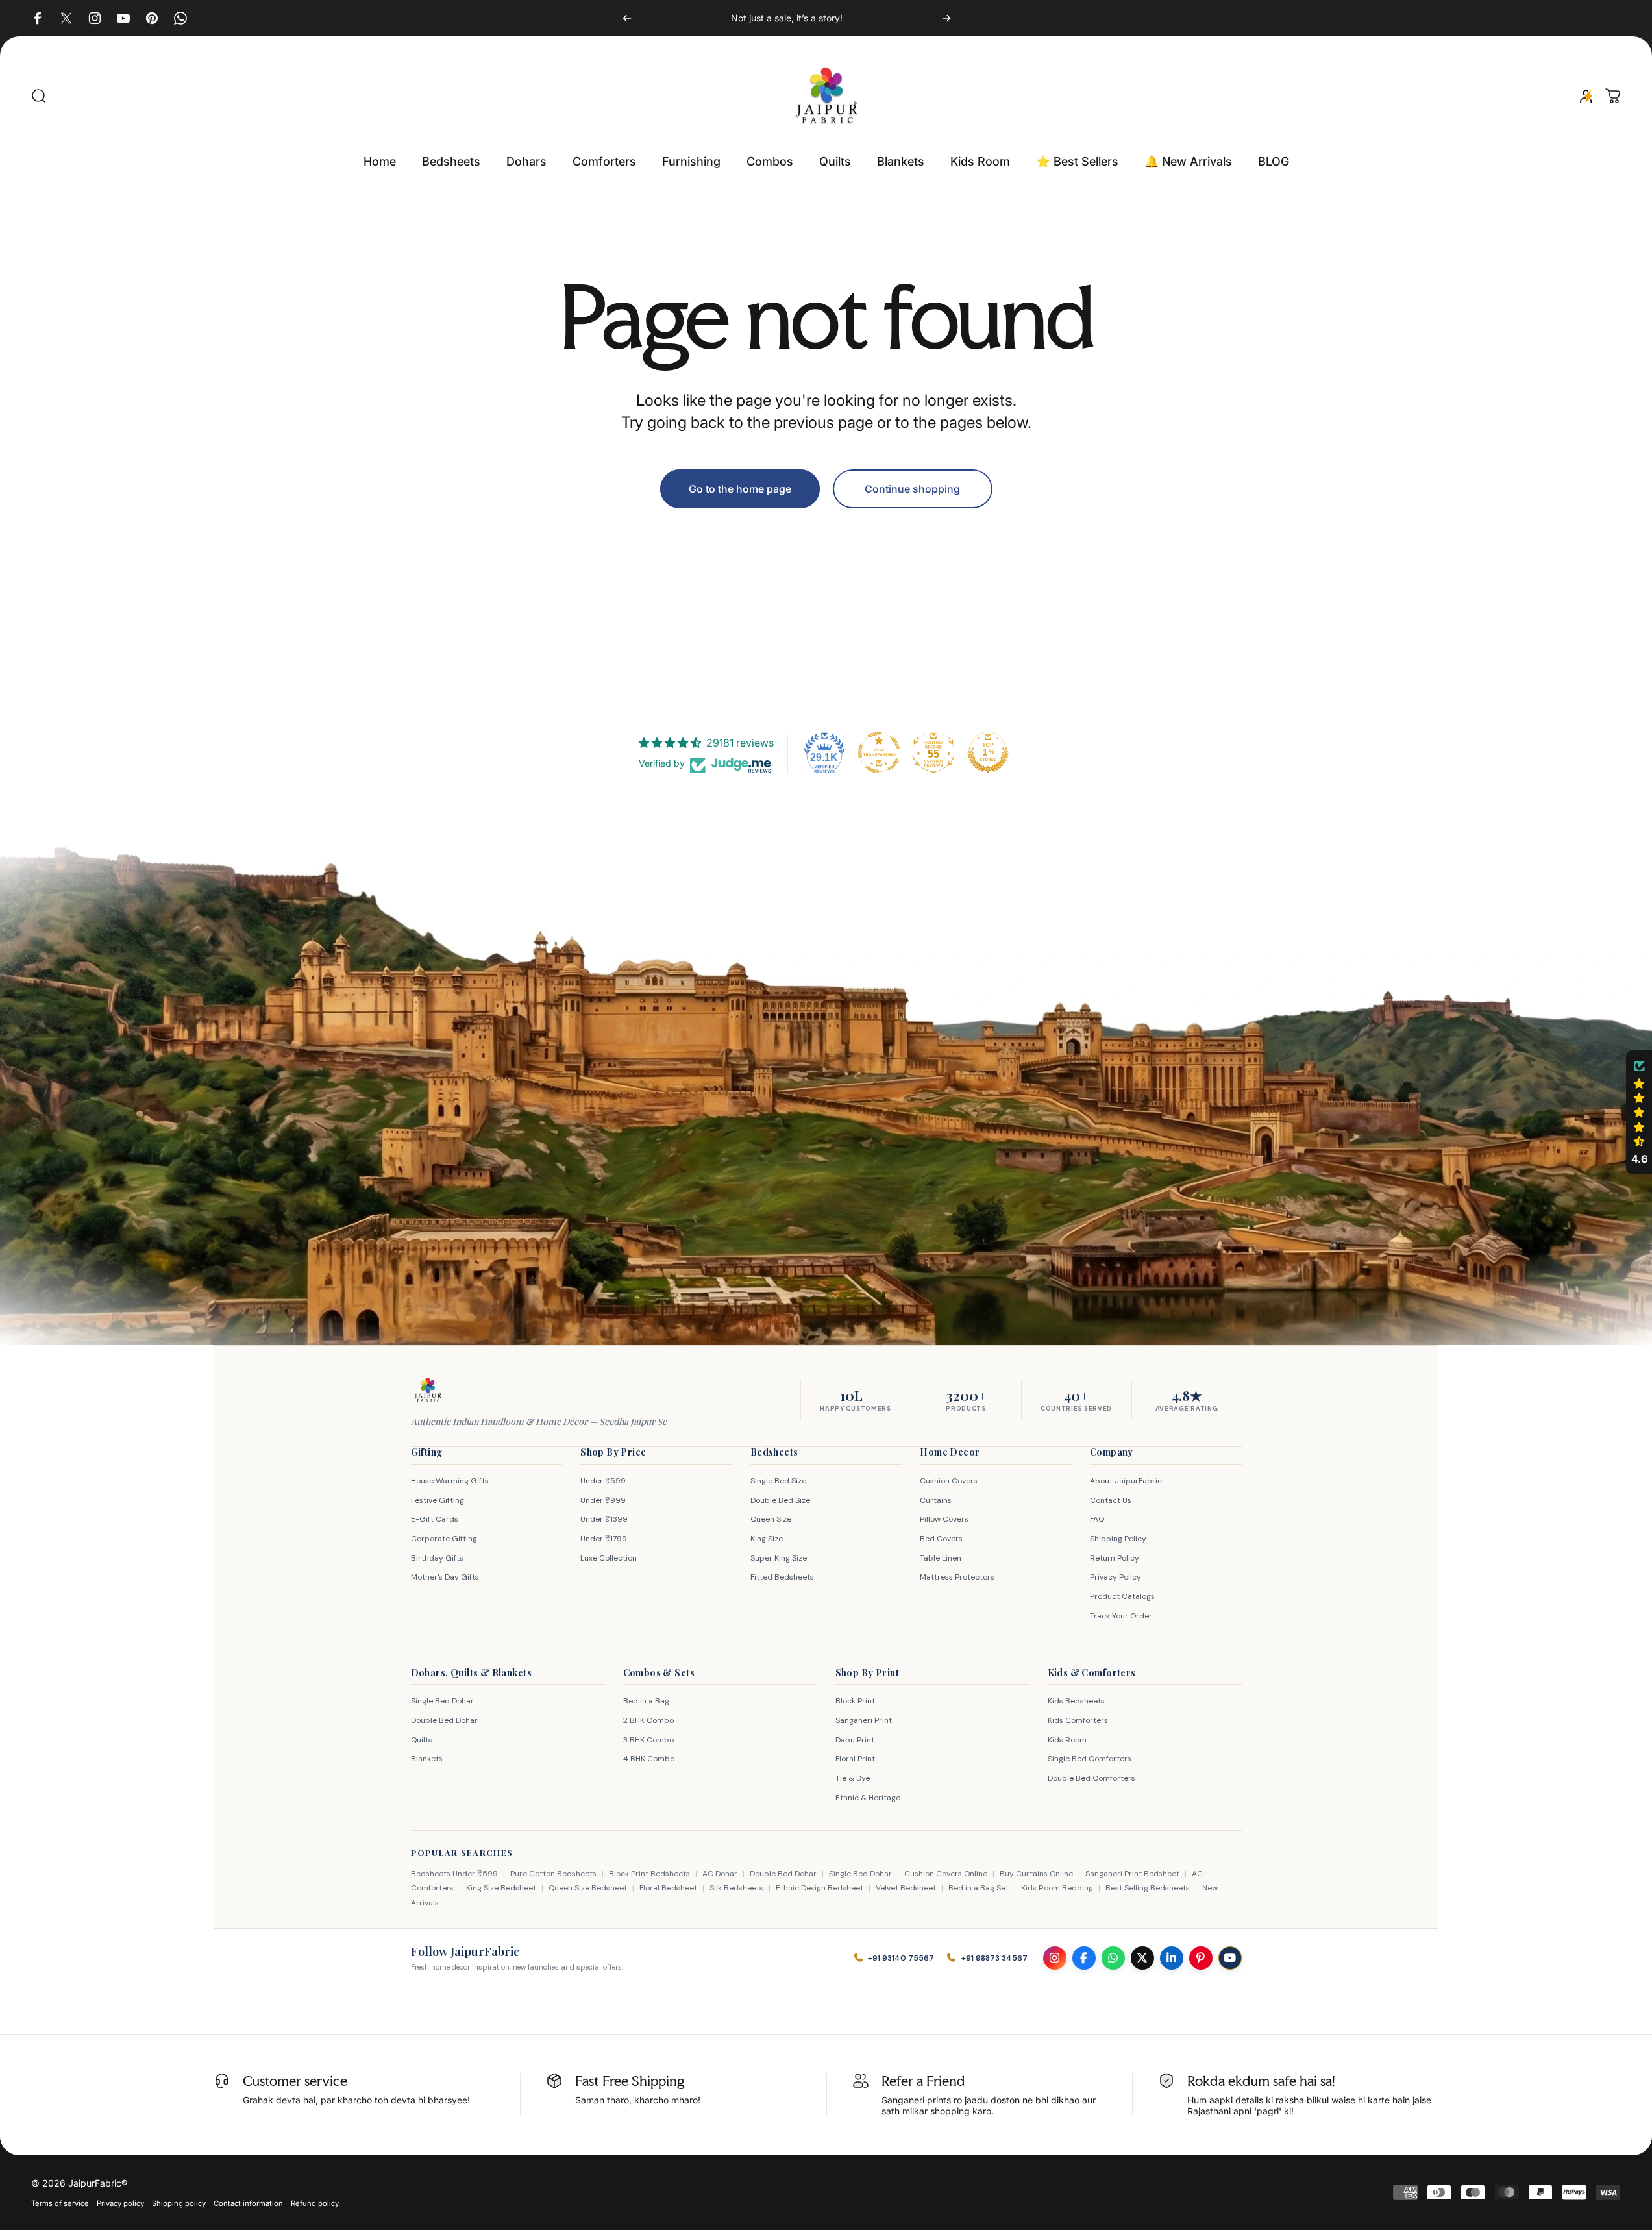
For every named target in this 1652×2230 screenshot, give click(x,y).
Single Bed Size (778, 1481)
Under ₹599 (603, 1481)
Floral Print (855, 1759)
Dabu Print (855, 1740)
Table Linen (941, 1558)
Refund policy (315, 2203)
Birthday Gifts (437, 1558)
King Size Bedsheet (501, 1888)
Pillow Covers (944, 1519)
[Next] (946, 18)
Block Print (855, 1701)
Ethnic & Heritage (868, 1798)
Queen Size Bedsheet (588, 1888)
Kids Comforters (1078, 1720)
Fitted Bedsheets (782, 1577)
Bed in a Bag (646, 1701)
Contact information (248, 2203)
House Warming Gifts (450, 1481)
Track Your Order (1121, 1616)
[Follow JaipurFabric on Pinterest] (1201, 1958)
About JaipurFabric (1126, 1481)
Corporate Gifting (444, 1539)
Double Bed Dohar (444, 1720)
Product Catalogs (1122, 1596)
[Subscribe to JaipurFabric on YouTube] (1230, 1958)
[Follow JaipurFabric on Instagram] (1055, 1958)
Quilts (422, 1740)
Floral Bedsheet (668, 1888)
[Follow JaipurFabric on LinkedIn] (1172, 1958)
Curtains (936, 1500)
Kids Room (1067, 1740)
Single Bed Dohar (442, 1701)
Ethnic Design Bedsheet (820, 1888)
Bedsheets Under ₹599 (454, 1874)
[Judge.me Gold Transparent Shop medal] (879, 752)
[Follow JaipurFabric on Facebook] (1084, 1958)
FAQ (1097, 1519)
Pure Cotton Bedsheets (553, 1874)
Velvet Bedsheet (906, 1888)
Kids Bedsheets (1076, 1701)
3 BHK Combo (648, 1740)
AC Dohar (720, 1874)
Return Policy (1115, 1558)
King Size (767, 1539)
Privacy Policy (1116, 1577)
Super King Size (779, 1558)
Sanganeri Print (864, 1720)
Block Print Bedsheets (649, 1874)
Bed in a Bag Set (979, 1888)
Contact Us (1111, 1500)
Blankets (427, 1759)
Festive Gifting (438, 1500)
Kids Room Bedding (1057, 1888)
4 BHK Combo (649, 1759)
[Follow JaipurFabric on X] (1142, 1958)
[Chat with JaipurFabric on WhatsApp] (1113, 1958)
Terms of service (60, 2203)
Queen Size (771, 1519)
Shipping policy (179, 2203)
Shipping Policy (1118, 1539)
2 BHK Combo (648, 1720)
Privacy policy (120, 2203)
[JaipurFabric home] (428, 1390)
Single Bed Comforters (1090, 1759)
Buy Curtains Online (1036, 1874)
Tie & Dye (853, 1778)
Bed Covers (941, 1539)
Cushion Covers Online (946, 1874)
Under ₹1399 (604, 1519)
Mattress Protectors (957, 1577)
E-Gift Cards (435, 1519)
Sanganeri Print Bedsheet (1132, 1874)
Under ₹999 (603, 1500)
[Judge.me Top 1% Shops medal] (988, 752)
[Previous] (627, 18)
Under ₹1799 (604, 1539)
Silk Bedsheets (736, 1888)
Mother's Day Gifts (445, 1577)
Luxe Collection (609, 1558)
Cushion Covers (949, 1481)
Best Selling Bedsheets (1148, 1888)
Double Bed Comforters (1091, 1778)
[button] (1639, 1113)
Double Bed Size (780, 1500)
